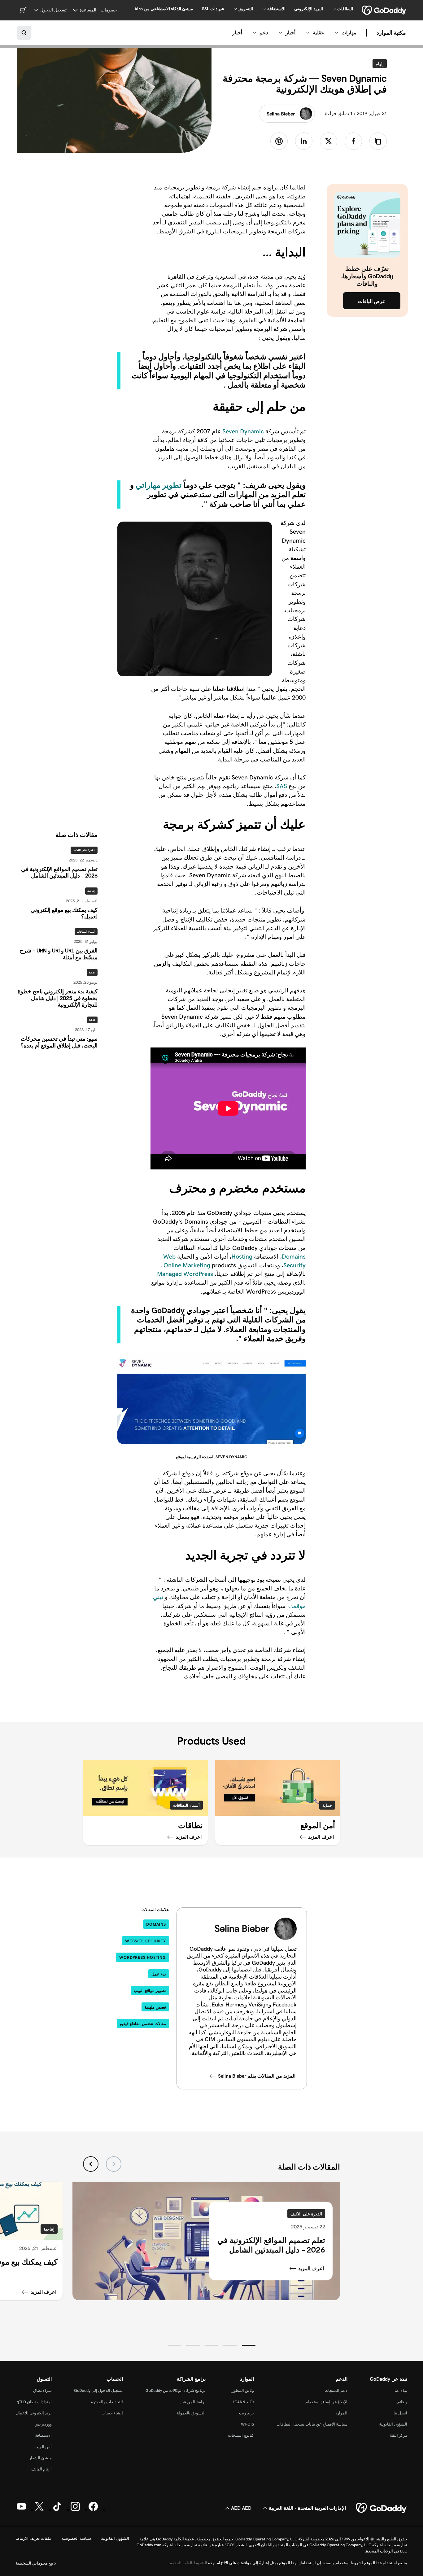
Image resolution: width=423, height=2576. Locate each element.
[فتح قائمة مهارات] (337, 33)
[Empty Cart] (23, 10)
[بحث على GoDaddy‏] (24, 33)
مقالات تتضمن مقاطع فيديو (143, 2024)
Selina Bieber (281, 114)
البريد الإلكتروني (309, 9)
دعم (264, 33)
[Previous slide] (114, 2164)
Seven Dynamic (243, 431)
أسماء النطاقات (186, 1805)
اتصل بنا (400, 2413)
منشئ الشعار (40, 2458)
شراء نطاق (42, 2390)
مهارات (349, 33)
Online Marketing (187, 1265)
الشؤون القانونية (393, 2424)
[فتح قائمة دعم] (255, 33)
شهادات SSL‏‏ (213, 9)
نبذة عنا (401, 2390)
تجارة (92, 972)
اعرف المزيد (311, 2268)
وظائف (401, 2402)
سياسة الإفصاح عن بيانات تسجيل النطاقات (312, 2424)
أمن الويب (43, 2447)
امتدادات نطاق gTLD (34, 2402)
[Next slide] (91, 2164)
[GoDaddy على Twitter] (39, 2510)
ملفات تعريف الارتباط (34, 2538)
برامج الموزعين (193, 2402)
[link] (353, 141)
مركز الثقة (399, 2435)
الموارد (341, 2413)
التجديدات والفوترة (107, 2402)
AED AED (241, 2508)
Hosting (242, 1256)
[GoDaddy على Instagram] (75, 2510)
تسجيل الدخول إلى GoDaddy (98, 2390)
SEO (92, 1020)
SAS (282, 786)
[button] (249, 2345)
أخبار (290, 33)
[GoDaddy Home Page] (382, 2508)
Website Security (146, 1941)
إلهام (378, 64)
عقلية (318, 33)
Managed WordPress (185, 1274)
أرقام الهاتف (41, 2469)
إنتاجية (91, 891)
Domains (294, 1256)
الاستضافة (43, 2435)
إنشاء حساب (112, 2413)
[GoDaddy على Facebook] (93, 2510)
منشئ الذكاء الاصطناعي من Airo (164, 9)
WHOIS (247, 2424)
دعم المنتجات (336, 2390)
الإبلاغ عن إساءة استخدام (326, 2402)
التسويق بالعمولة (191, 2413)
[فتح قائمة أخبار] (281, 33)
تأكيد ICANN (244, 2402)
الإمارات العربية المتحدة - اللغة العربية (307, 2508)
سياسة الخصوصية (76, 2538)
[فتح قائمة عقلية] (308, 33)
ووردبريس (43, 2424)
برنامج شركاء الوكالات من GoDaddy (176, 2390)
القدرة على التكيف (84, 850)
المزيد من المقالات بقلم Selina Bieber (257, 2076)
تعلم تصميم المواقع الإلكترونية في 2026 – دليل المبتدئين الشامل (271, 2245)
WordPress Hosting (143, 1957)
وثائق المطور (243, 2390)
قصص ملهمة (155, 2007)
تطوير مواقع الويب (150, 1991)
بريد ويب (246, 2413)
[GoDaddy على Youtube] (21, 2510)
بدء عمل (159, 1974)
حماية (327, 1805)
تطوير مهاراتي (159, 485)
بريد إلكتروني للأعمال (34, 2413)
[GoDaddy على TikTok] (57, 2510)
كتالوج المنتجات (241, 2435)
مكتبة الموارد (391, 33)
